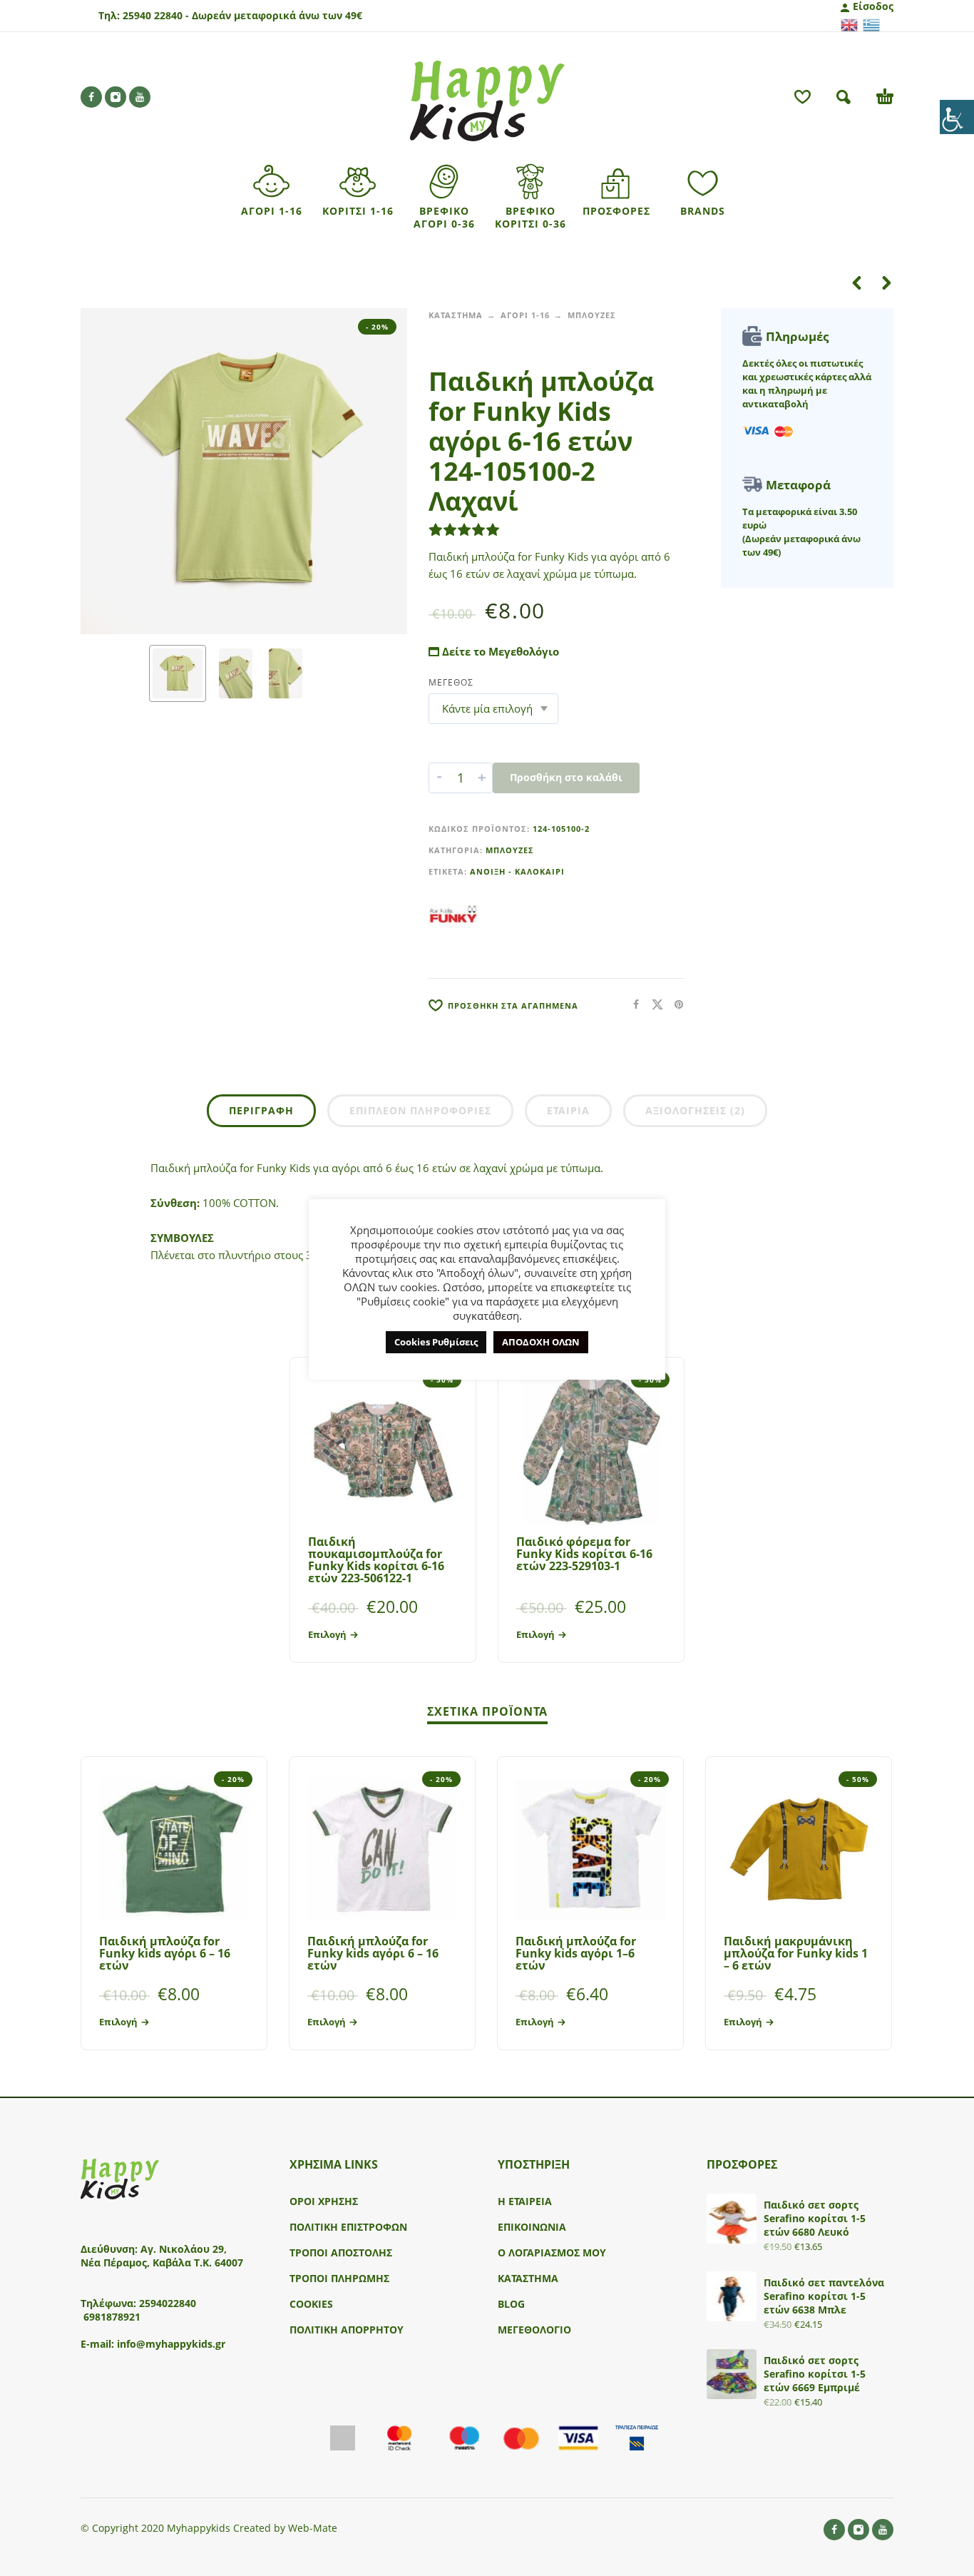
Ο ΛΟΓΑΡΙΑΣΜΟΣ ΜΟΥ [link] (552, 2252)
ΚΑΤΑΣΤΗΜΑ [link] (456, 315)
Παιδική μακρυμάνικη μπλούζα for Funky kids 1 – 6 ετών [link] (796, 1953)
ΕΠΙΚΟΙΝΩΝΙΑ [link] (532, 2227)
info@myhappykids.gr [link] (171, 2344)
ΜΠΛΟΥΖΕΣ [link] (592, 315)
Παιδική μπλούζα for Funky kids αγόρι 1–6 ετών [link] (576, 1953)
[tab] (261, 1114)
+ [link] (482, 778)
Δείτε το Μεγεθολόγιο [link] (499, 651)
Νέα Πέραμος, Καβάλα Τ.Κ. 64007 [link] (163, 2262)
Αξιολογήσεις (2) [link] (695, 1110)
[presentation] (108, 472)
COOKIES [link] (311, 2304)
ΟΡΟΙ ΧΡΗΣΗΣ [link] (324, 2201)
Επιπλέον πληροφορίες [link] (420, 1110)
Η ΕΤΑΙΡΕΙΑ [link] (525, 2201)
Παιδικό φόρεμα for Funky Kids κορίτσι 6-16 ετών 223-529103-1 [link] (584, 1554)
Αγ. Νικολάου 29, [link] (184, 2249)
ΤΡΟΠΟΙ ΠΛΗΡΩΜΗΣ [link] (339, 2278)
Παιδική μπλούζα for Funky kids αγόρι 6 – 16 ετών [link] (165, 1953)
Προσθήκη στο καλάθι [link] (566, 777)
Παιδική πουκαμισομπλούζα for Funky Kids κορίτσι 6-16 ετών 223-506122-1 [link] (376, 1560)
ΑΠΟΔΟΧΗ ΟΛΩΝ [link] (541, 1342)
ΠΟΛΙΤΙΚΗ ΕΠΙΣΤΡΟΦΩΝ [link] (348, 2227)
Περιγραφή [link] (261, 1110)
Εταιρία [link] (568, 1110)
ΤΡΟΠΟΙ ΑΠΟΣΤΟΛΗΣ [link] (341, 2252)
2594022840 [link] (168, 2303)
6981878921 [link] (112, 2317)
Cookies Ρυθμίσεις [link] (436, 1342)
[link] (957, 117)
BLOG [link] (511, 2304)
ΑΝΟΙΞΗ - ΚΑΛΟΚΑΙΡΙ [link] (517, 871)
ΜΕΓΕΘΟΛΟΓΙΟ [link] (534, 2330)
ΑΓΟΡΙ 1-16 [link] (525, 315)
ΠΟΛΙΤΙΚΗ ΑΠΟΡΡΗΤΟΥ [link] (347, 2330)
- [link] (439, 778)
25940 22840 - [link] (156, 15)
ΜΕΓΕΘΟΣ (451, 682)
